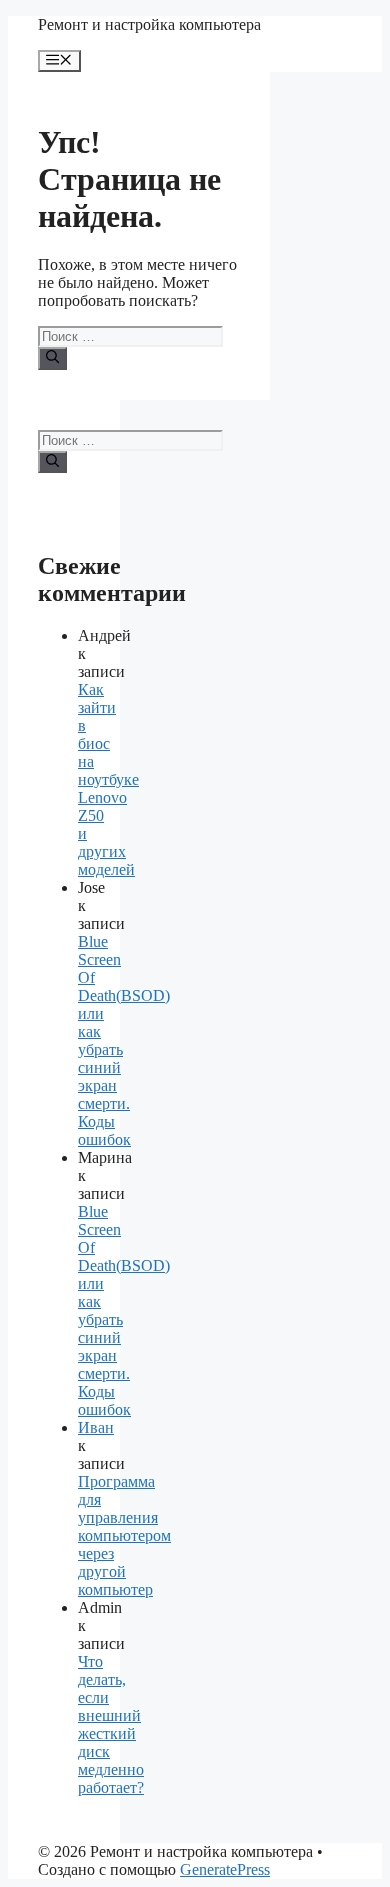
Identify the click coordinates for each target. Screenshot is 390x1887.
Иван (96, 1427)
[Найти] (52, 358)
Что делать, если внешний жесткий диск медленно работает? (111, 1724)
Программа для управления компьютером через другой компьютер (124, 1535)
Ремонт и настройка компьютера (149, 24)
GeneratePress (225, 1869)
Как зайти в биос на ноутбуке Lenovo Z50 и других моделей (108, 779)
